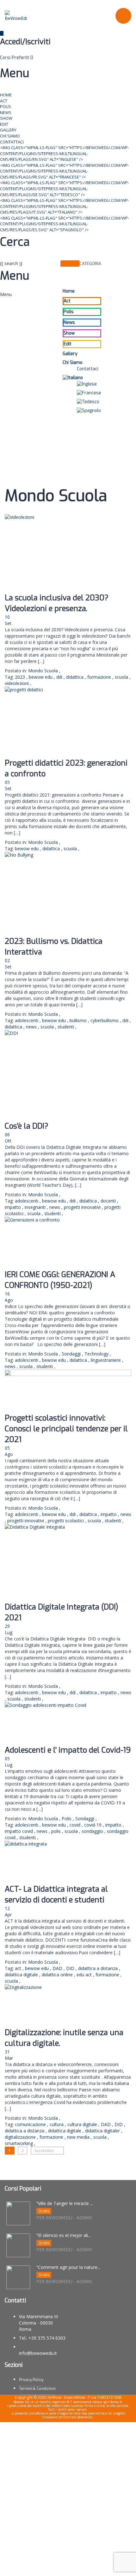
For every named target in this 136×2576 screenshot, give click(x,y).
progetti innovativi (83, 1207)
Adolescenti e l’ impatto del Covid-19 (68, 1750)
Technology (96, 1354)
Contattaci (12, 142)
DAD (58, 1968)
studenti (66, 1027)
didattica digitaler (103, 2131)
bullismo (79, 1020)
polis (57, 1831)
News (6, 112)
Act (4, 101)
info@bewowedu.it (38, 2353)
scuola (122, 677)
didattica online (58, 1975)
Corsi (6, 58)
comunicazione (31, 2124)
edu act (85, 1975)
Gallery (8, 130)
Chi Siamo (10, 136)
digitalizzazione (21, 2137)
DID (71, 1968)
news (32, 1027)
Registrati (47, 2566)
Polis (6, 106)
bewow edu (41, 677)
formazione (100, 677)
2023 (21, 677)
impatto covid (19, 1831)
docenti (109, 1201)
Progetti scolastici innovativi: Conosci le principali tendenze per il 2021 (66, 1429)
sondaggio (93, 1831)
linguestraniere (106, 1360)
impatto (13, 1207)
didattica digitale (22, 1975)
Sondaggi (71, 1354)
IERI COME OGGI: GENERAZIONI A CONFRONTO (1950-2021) (60, 1280)
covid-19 (93, 1825)
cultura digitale (83, 2124)
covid (76, 1825)
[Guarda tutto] (68, 553)
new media (79, 2137)
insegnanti (36, 1207)
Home (6, 95)
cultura (57, 2124)
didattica (75, 677)
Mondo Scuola (43, 671)
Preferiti (22, 58)
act (19, 1968)
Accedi (64, 2566)
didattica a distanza (99, 1968)
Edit (4, 124)
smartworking (19, 2143)
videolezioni (17, 683)
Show (6, 118)
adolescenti (27, 1020)
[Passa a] (82, 378)
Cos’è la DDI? (27, 1126)
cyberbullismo (105, 1020)
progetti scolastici (66, 1521)
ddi (60, 677)
